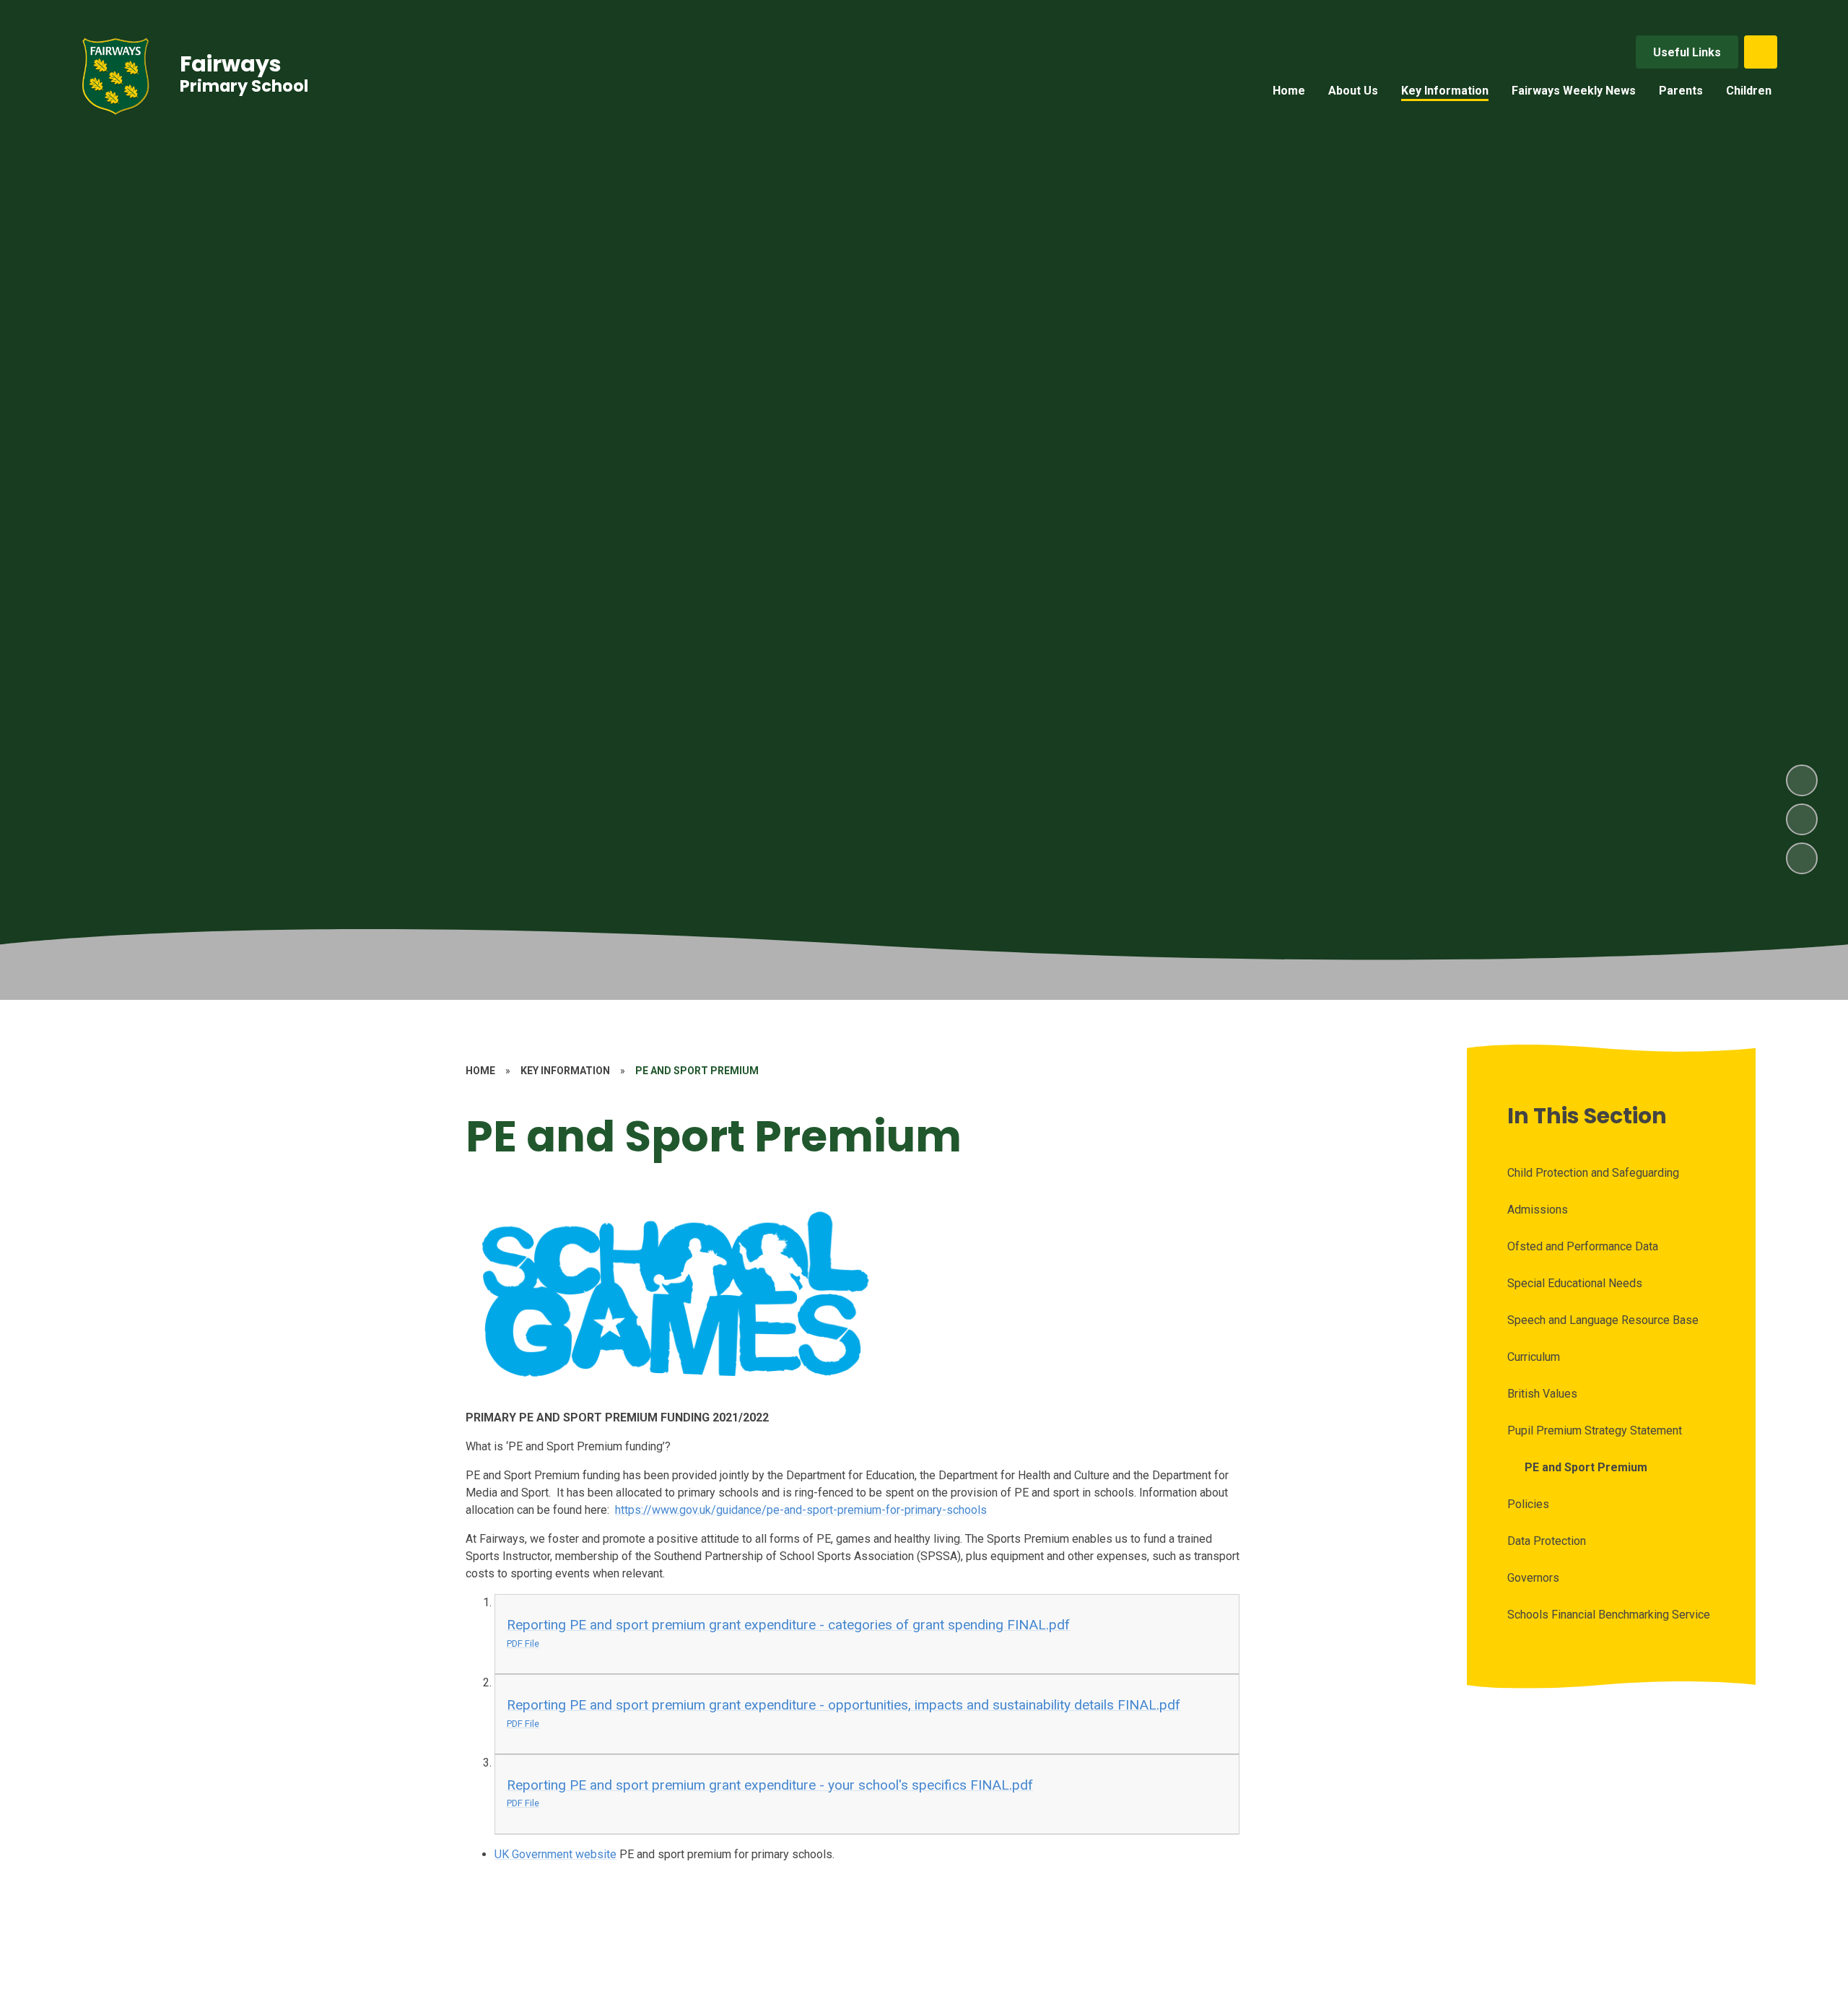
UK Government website (555, 1854)
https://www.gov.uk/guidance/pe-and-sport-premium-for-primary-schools (801, 1510)
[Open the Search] (1761, 52)
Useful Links (1687, 52)
